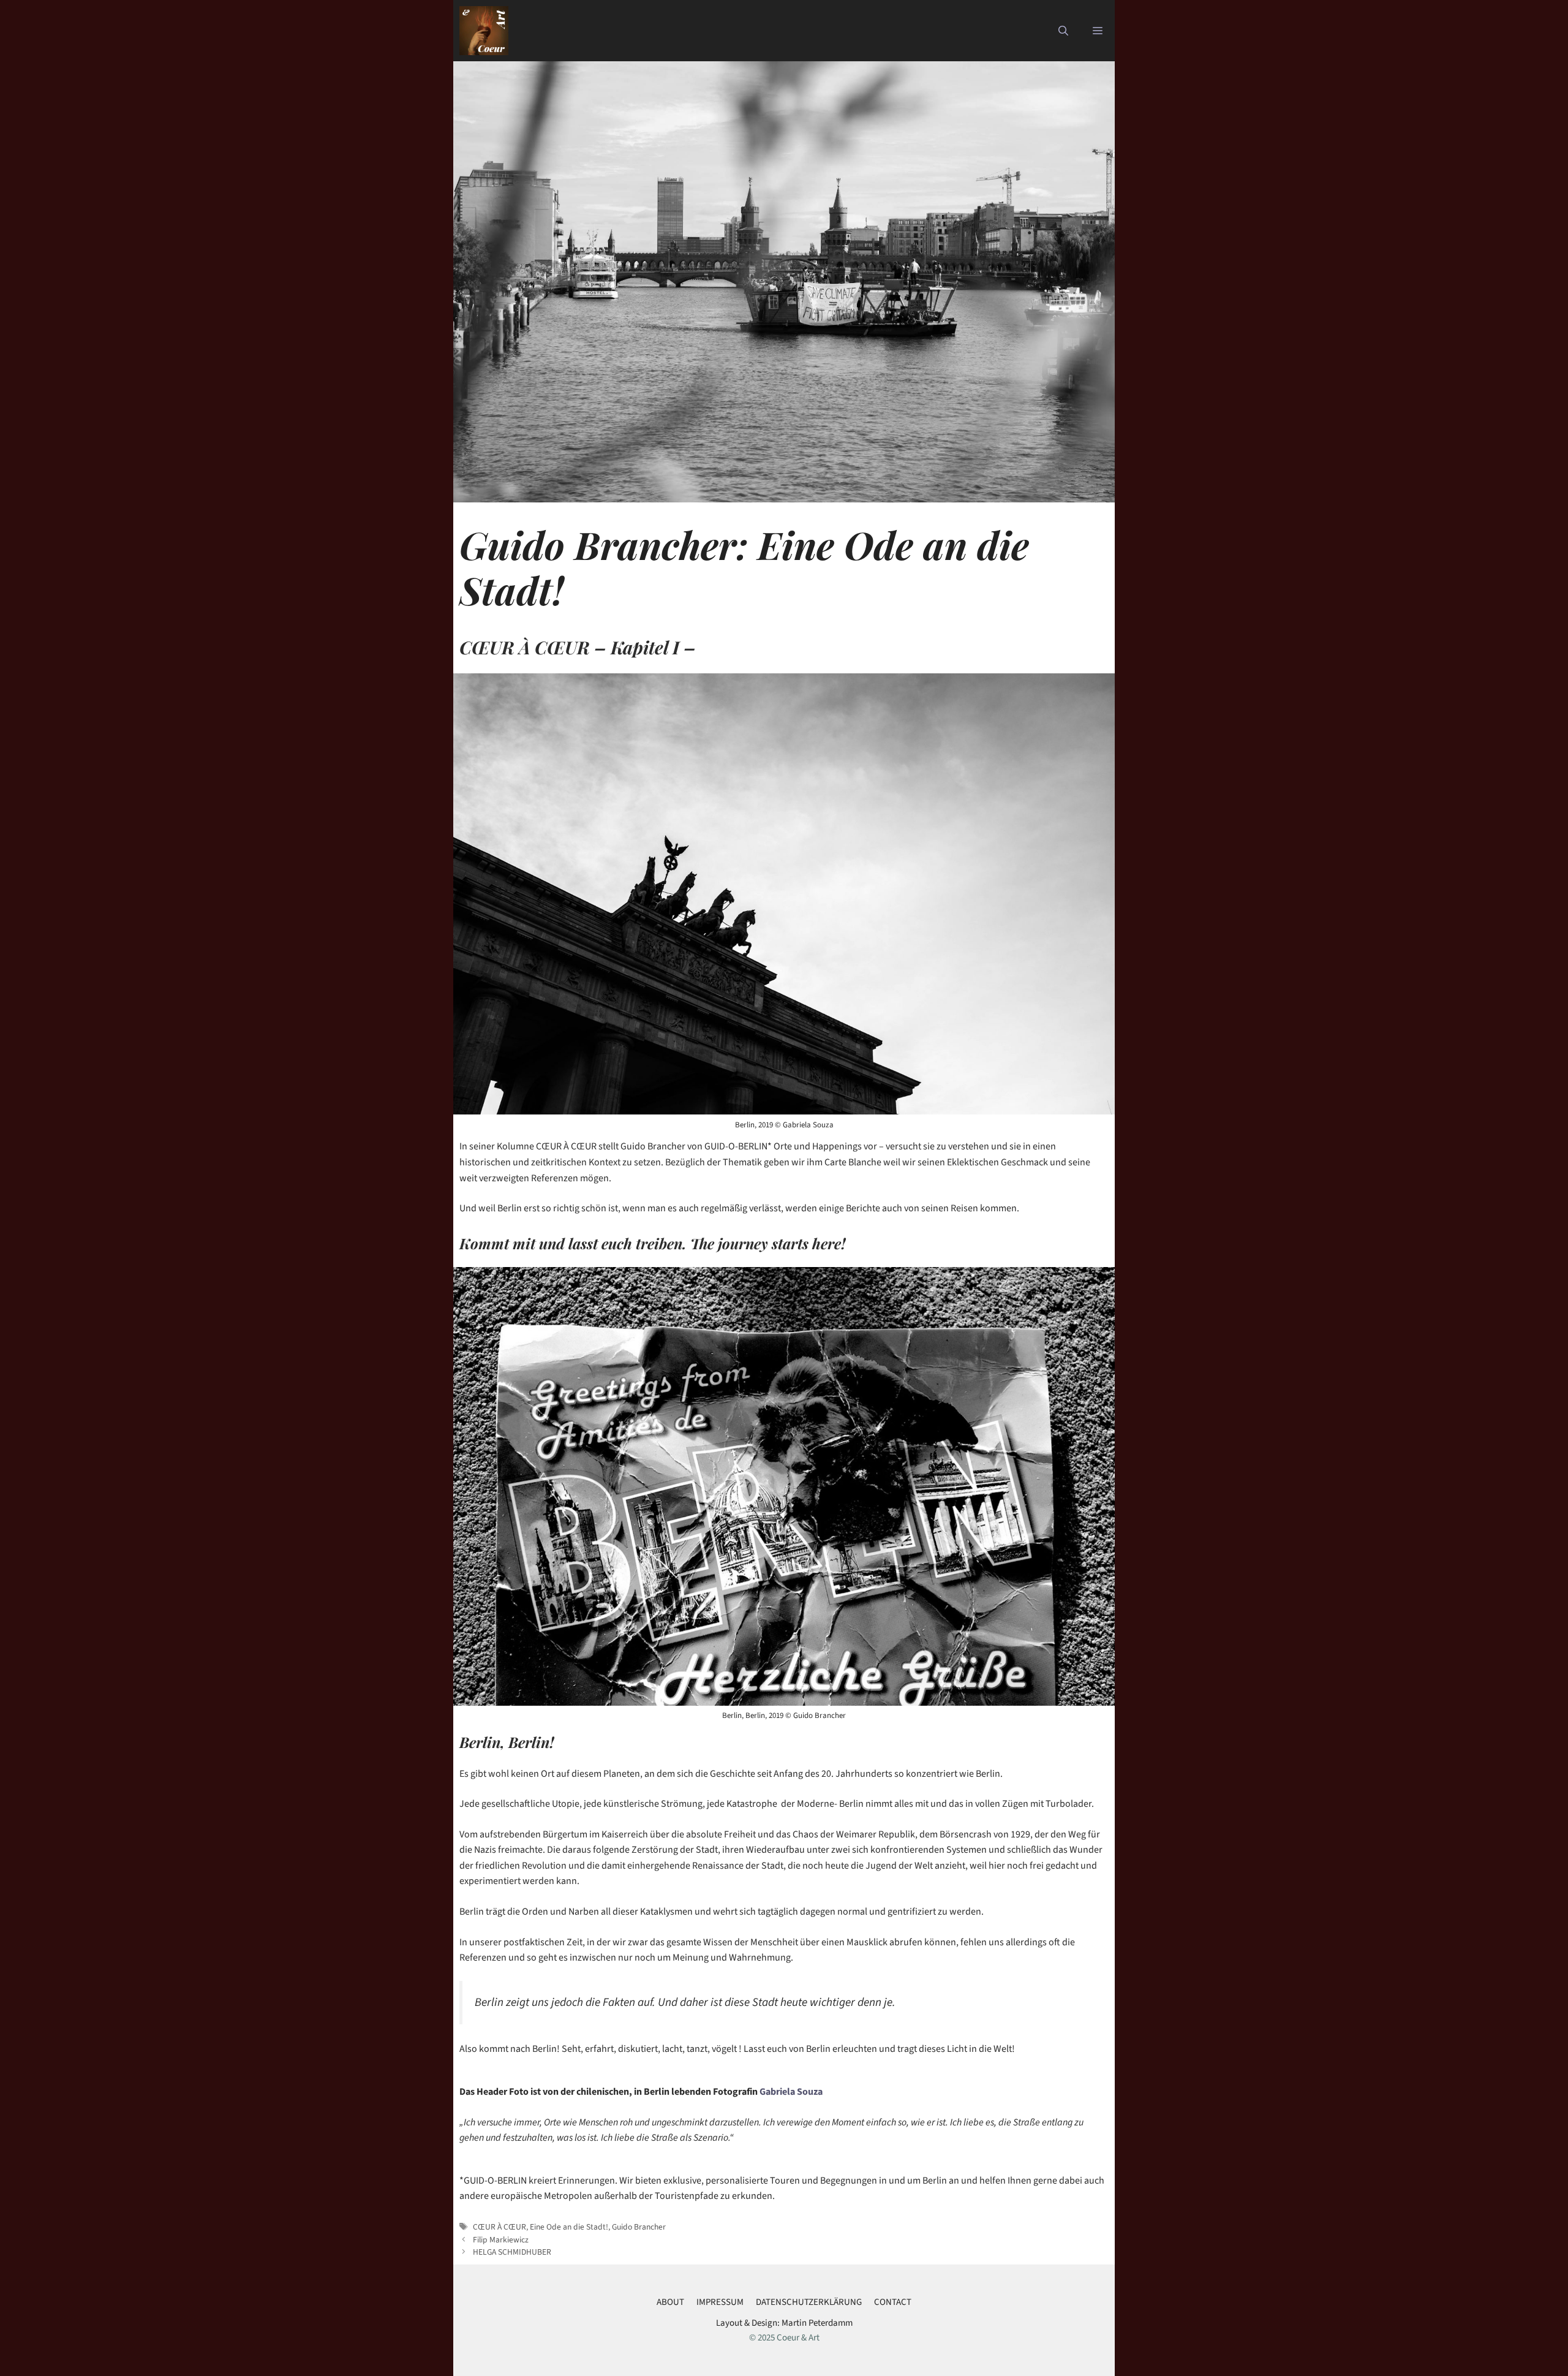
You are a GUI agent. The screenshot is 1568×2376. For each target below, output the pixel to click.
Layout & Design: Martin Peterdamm (784, 2323)
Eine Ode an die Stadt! (569, 2227)
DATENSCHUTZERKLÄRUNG (809, 2302)
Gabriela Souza (792, 2092)
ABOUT (670, 2302)
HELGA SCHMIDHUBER (512, 2252)
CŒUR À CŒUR (499, 2227)
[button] (1063, 31)
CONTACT (893, 2302)
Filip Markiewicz (501, 2240)
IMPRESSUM (720, 2302)
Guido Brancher (639, 2227)
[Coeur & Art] (484, 31)
